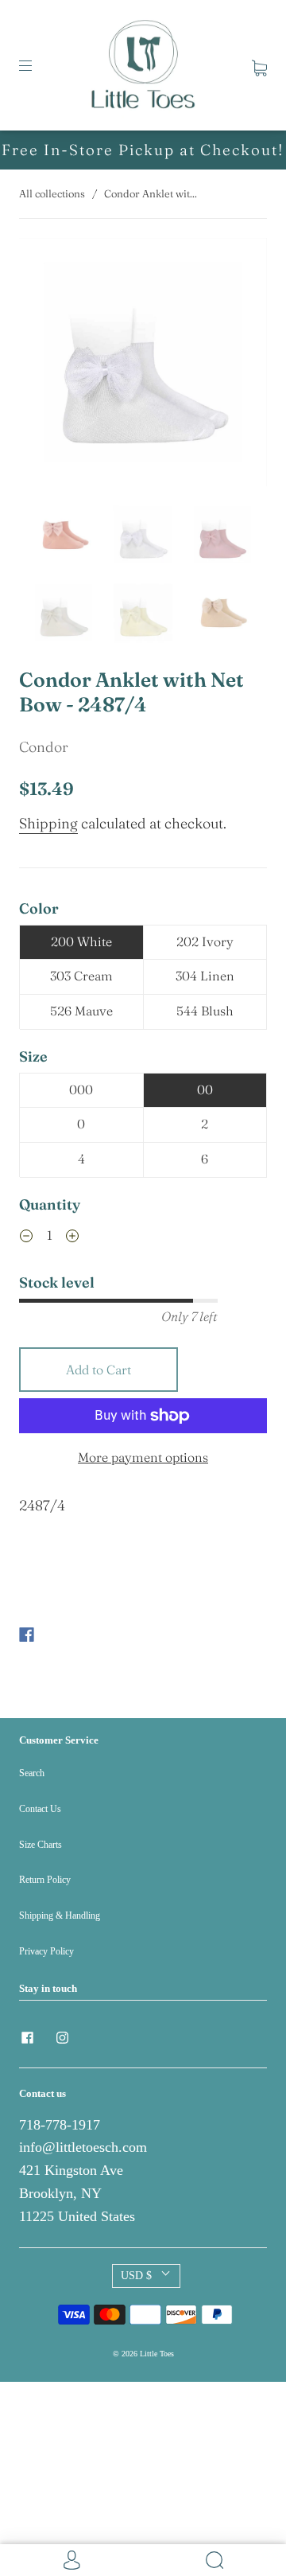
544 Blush (205, 1011)
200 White (81, 941)
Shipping (48, 823)
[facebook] (27, 2037)
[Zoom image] (143, 365)
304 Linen (205, 976)
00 (205, 1089)
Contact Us (40, 1809)
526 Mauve (81, 1011)
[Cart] (259, 65)
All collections (52, 193)
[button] (44, 365)
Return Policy (45, 1880)
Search (32, 1773)
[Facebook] (27, 1635)
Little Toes (157, 2354)
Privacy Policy (46, 1951)
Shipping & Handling (60, 1915)
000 (81, 1089)
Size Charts (41, 1845)
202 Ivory (205, 941)
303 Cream (81, 976)
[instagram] (62, 2037)
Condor (44, 747)
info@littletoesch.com (83, 2147)
